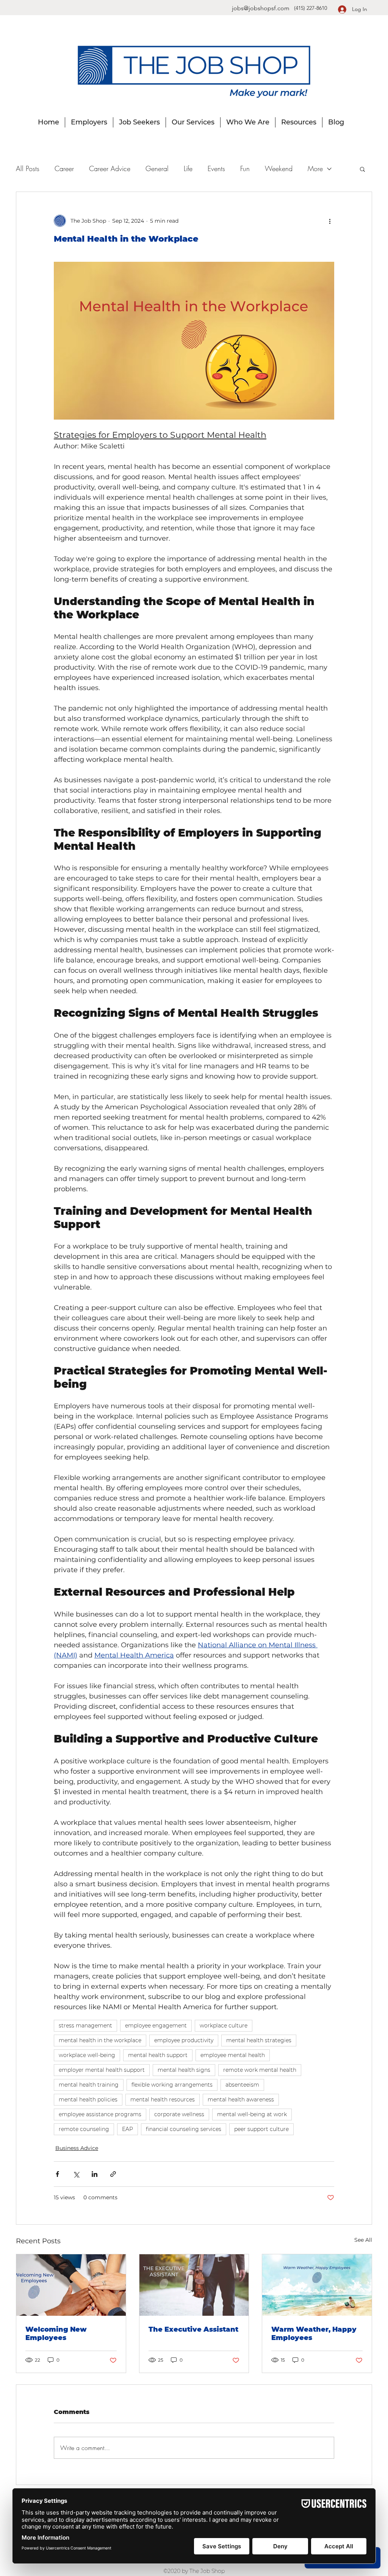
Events (216, 168)
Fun (245, 168)
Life (188, 168)
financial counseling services (184, 2129)
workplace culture (224, 2026)
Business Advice (77, 2148)
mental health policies (88, 2099)
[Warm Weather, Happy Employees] (317, 2285)
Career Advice (110, 168)
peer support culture (261, 2129)
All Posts (28, 168)
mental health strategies (259, 2040)
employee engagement (156, 2026)
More (315, 168)
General (157, 168)
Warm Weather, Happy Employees (314, 2334)
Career (64, 168)
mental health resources (163, 2099)
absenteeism (242, 2085)
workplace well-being (87, 2055)
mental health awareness (241, 2099)
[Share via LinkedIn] (95, 2174)
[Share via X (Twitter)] (76, 2174)
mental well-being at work (252, 2114)
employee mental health (233, 2055)
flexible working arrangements (172, 2085)
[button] (362, 169)
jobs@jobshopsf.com (261, 8)
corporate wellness (179, 2114)
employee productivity (184, 2040)
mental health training (89, 2085)
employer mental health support (102, 2070)
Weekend (279, 168)
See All (363, 2240)
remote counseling (84, 2129)
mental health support (158, 2055)
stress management (85, 2026)
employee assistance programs (100, 2114)
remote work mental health (260, 2070)
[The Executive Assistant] (194, 2285)
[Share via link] (113, 2174)
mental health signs (184, 2070)
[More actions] (330, 221)
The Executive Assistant (193, 2329)
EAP (128, 2129)
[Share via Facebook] (57, 2174)
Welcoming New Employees (56, 2334)
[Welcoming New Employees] (71, 2285)
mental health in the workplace (100, 2040)
